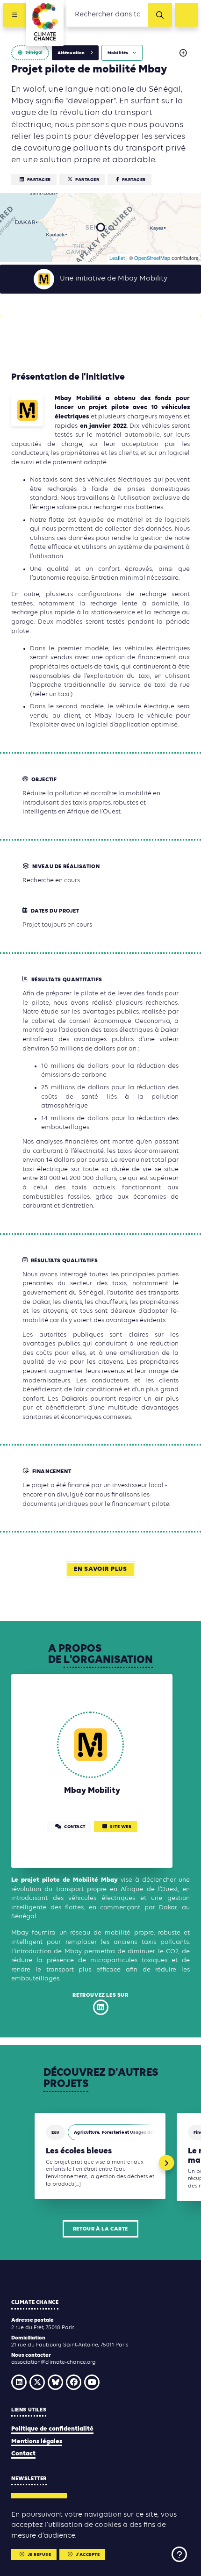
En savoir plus (100, 1569)
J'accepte (88, 2555)
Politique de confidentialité (52, 2429)
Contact (23, 2454)
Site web (121, 1827)
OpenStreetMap (152, 258)
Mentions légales (37, 2442)
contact (75, 1827)
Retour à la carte (100, 2229)
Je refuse (39, 2555)
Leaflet (117, 258)
